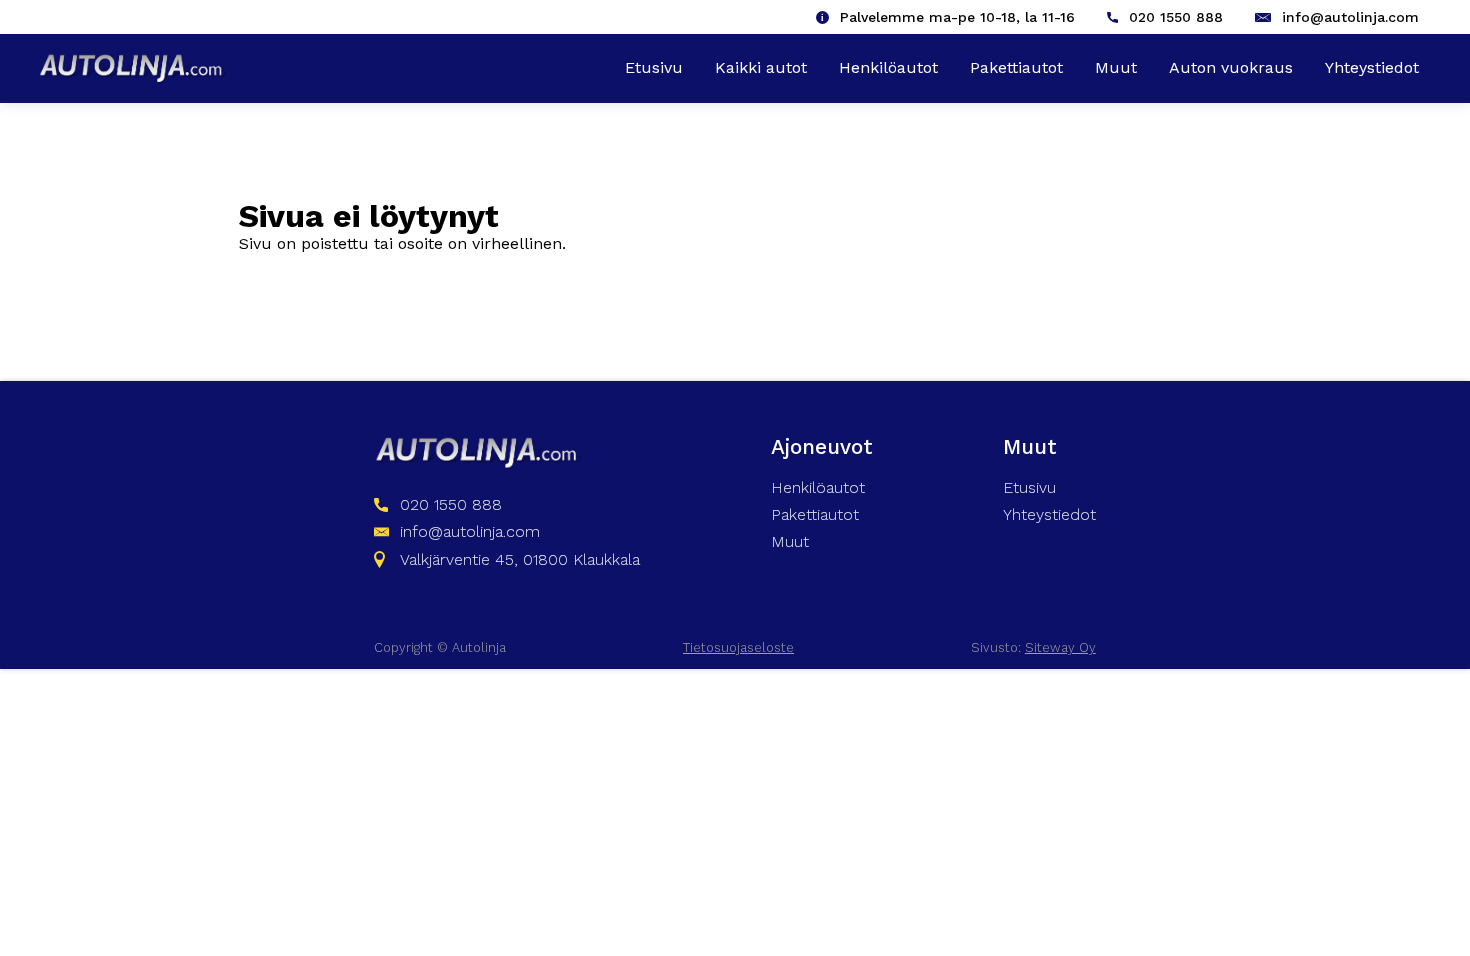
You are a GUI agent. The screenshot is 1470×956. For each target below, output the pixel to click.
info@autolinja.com (1350, 17)
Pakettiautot (1016, 67)
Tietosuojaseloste (738, 647)
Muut (1116, 67)
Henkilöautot (888, 67)
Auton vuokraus (1231, 67)
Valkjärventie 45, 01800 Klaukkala (520, 559)
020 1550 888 (1176, 17)
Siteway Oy (1060, 647)
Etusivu (654, 67)
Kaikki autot (761, 67)
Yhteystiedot (1372, 67)
